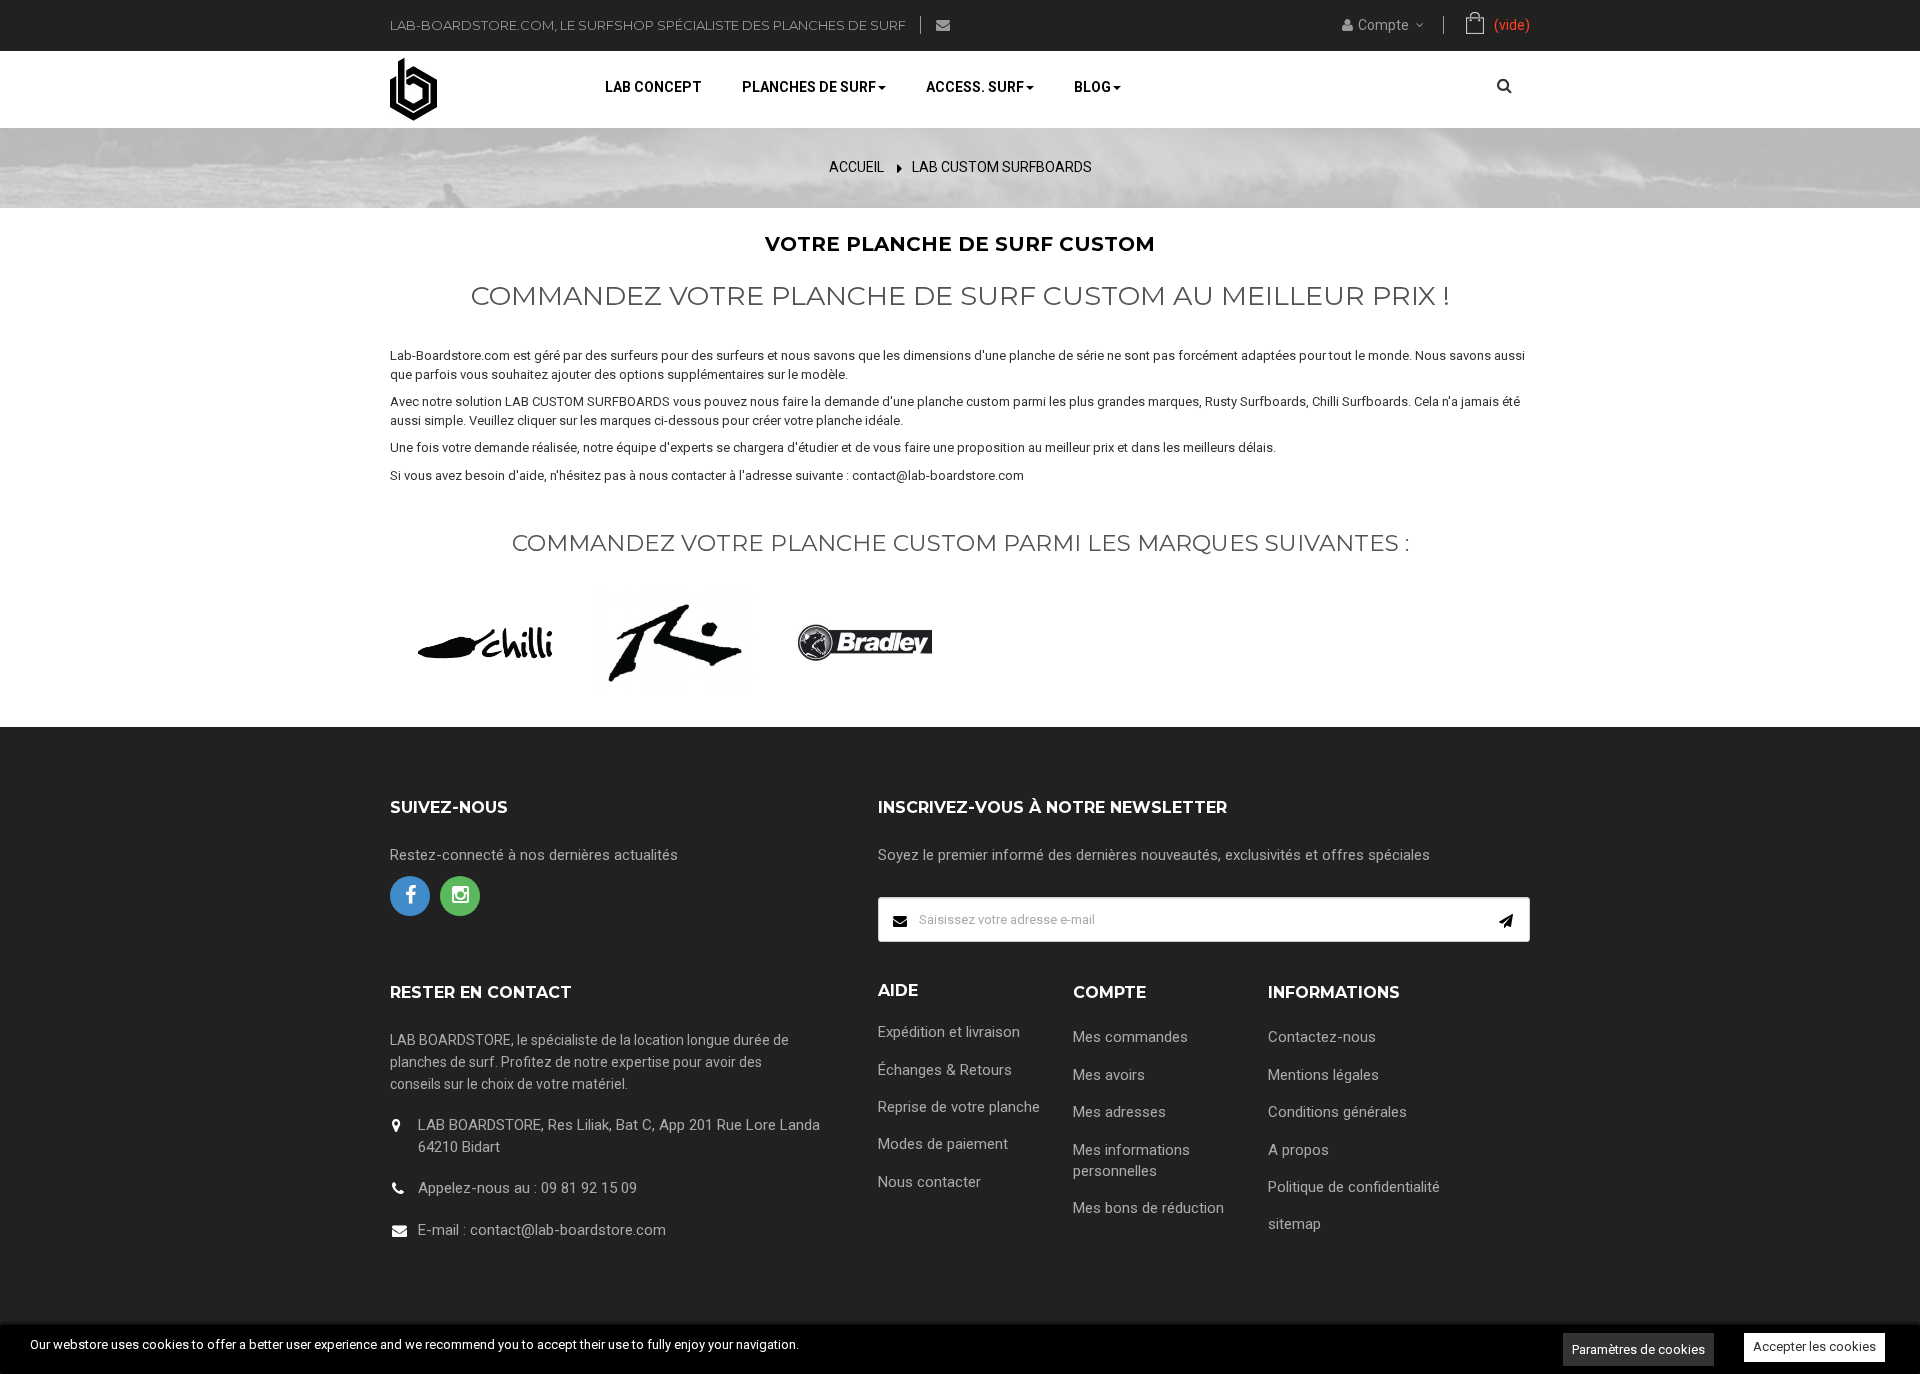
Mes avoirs (1109, 1075)
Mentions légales (1323, 1075)
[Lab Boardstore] (413, 88)
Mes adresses (1119, 1112)
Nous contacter (929, 1182)
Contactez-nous (1322, 1037)
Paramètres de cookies (1638, 1349)
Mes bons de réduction (1148, 1208)
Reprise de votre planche (959, 1107)
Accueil (856, 167)
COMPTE (1109, 992)
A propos (1298, 1150)
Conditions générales (1337, 1112)
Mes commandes (1130, 1037)
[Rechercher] (1504, 85)
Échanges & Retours (945, 1070)
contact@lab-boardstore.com (568, 1230)
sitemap (1294, 1224)
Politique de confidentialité (1354, 1187)
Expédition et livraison (949, 1032)
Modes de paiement (943, 1144)
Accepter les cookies (1814, 1346)
